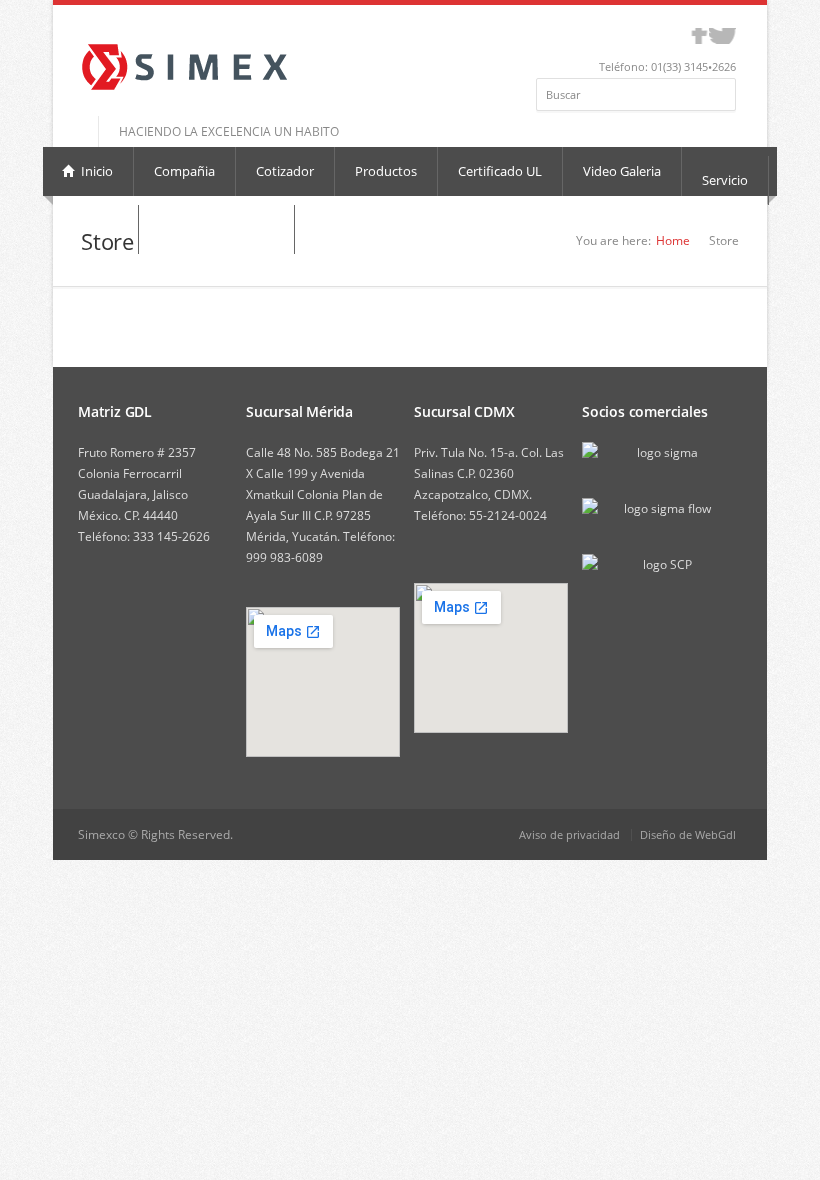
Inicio (95, 171)
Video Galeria (622, 171)
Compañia (184, 171)
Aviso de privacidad (569, 834)
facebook (699, 36)
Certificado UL (500, 171)
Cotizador (285, 171)
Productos (386, 171)
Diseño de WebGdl (688, 834)
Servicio (725, 180)
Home (673, 240)
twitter (722, 36)
